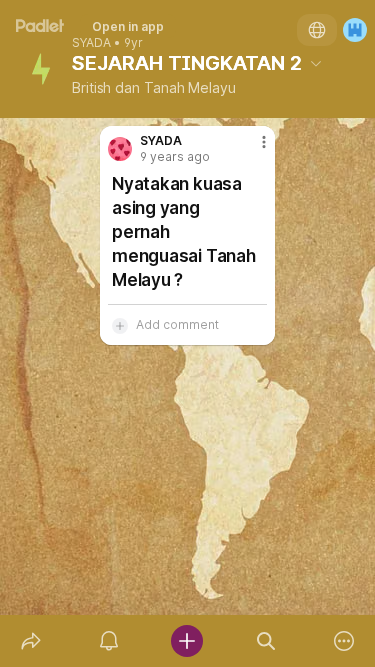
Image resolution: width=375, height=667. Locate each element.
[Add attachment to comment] (120, 325)
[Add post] (187, 641)
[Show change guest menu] (355, 30)
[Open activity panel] (109, 641)
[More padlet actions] (344, 641)
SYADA (91, 43)
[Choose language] (317, 30)
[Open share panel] (31, 641)
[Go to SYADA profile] (120, 149)
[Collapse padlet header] (316, 63)
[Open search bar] (266, 641)
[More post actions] (251, 150)
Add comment (177, 324)
